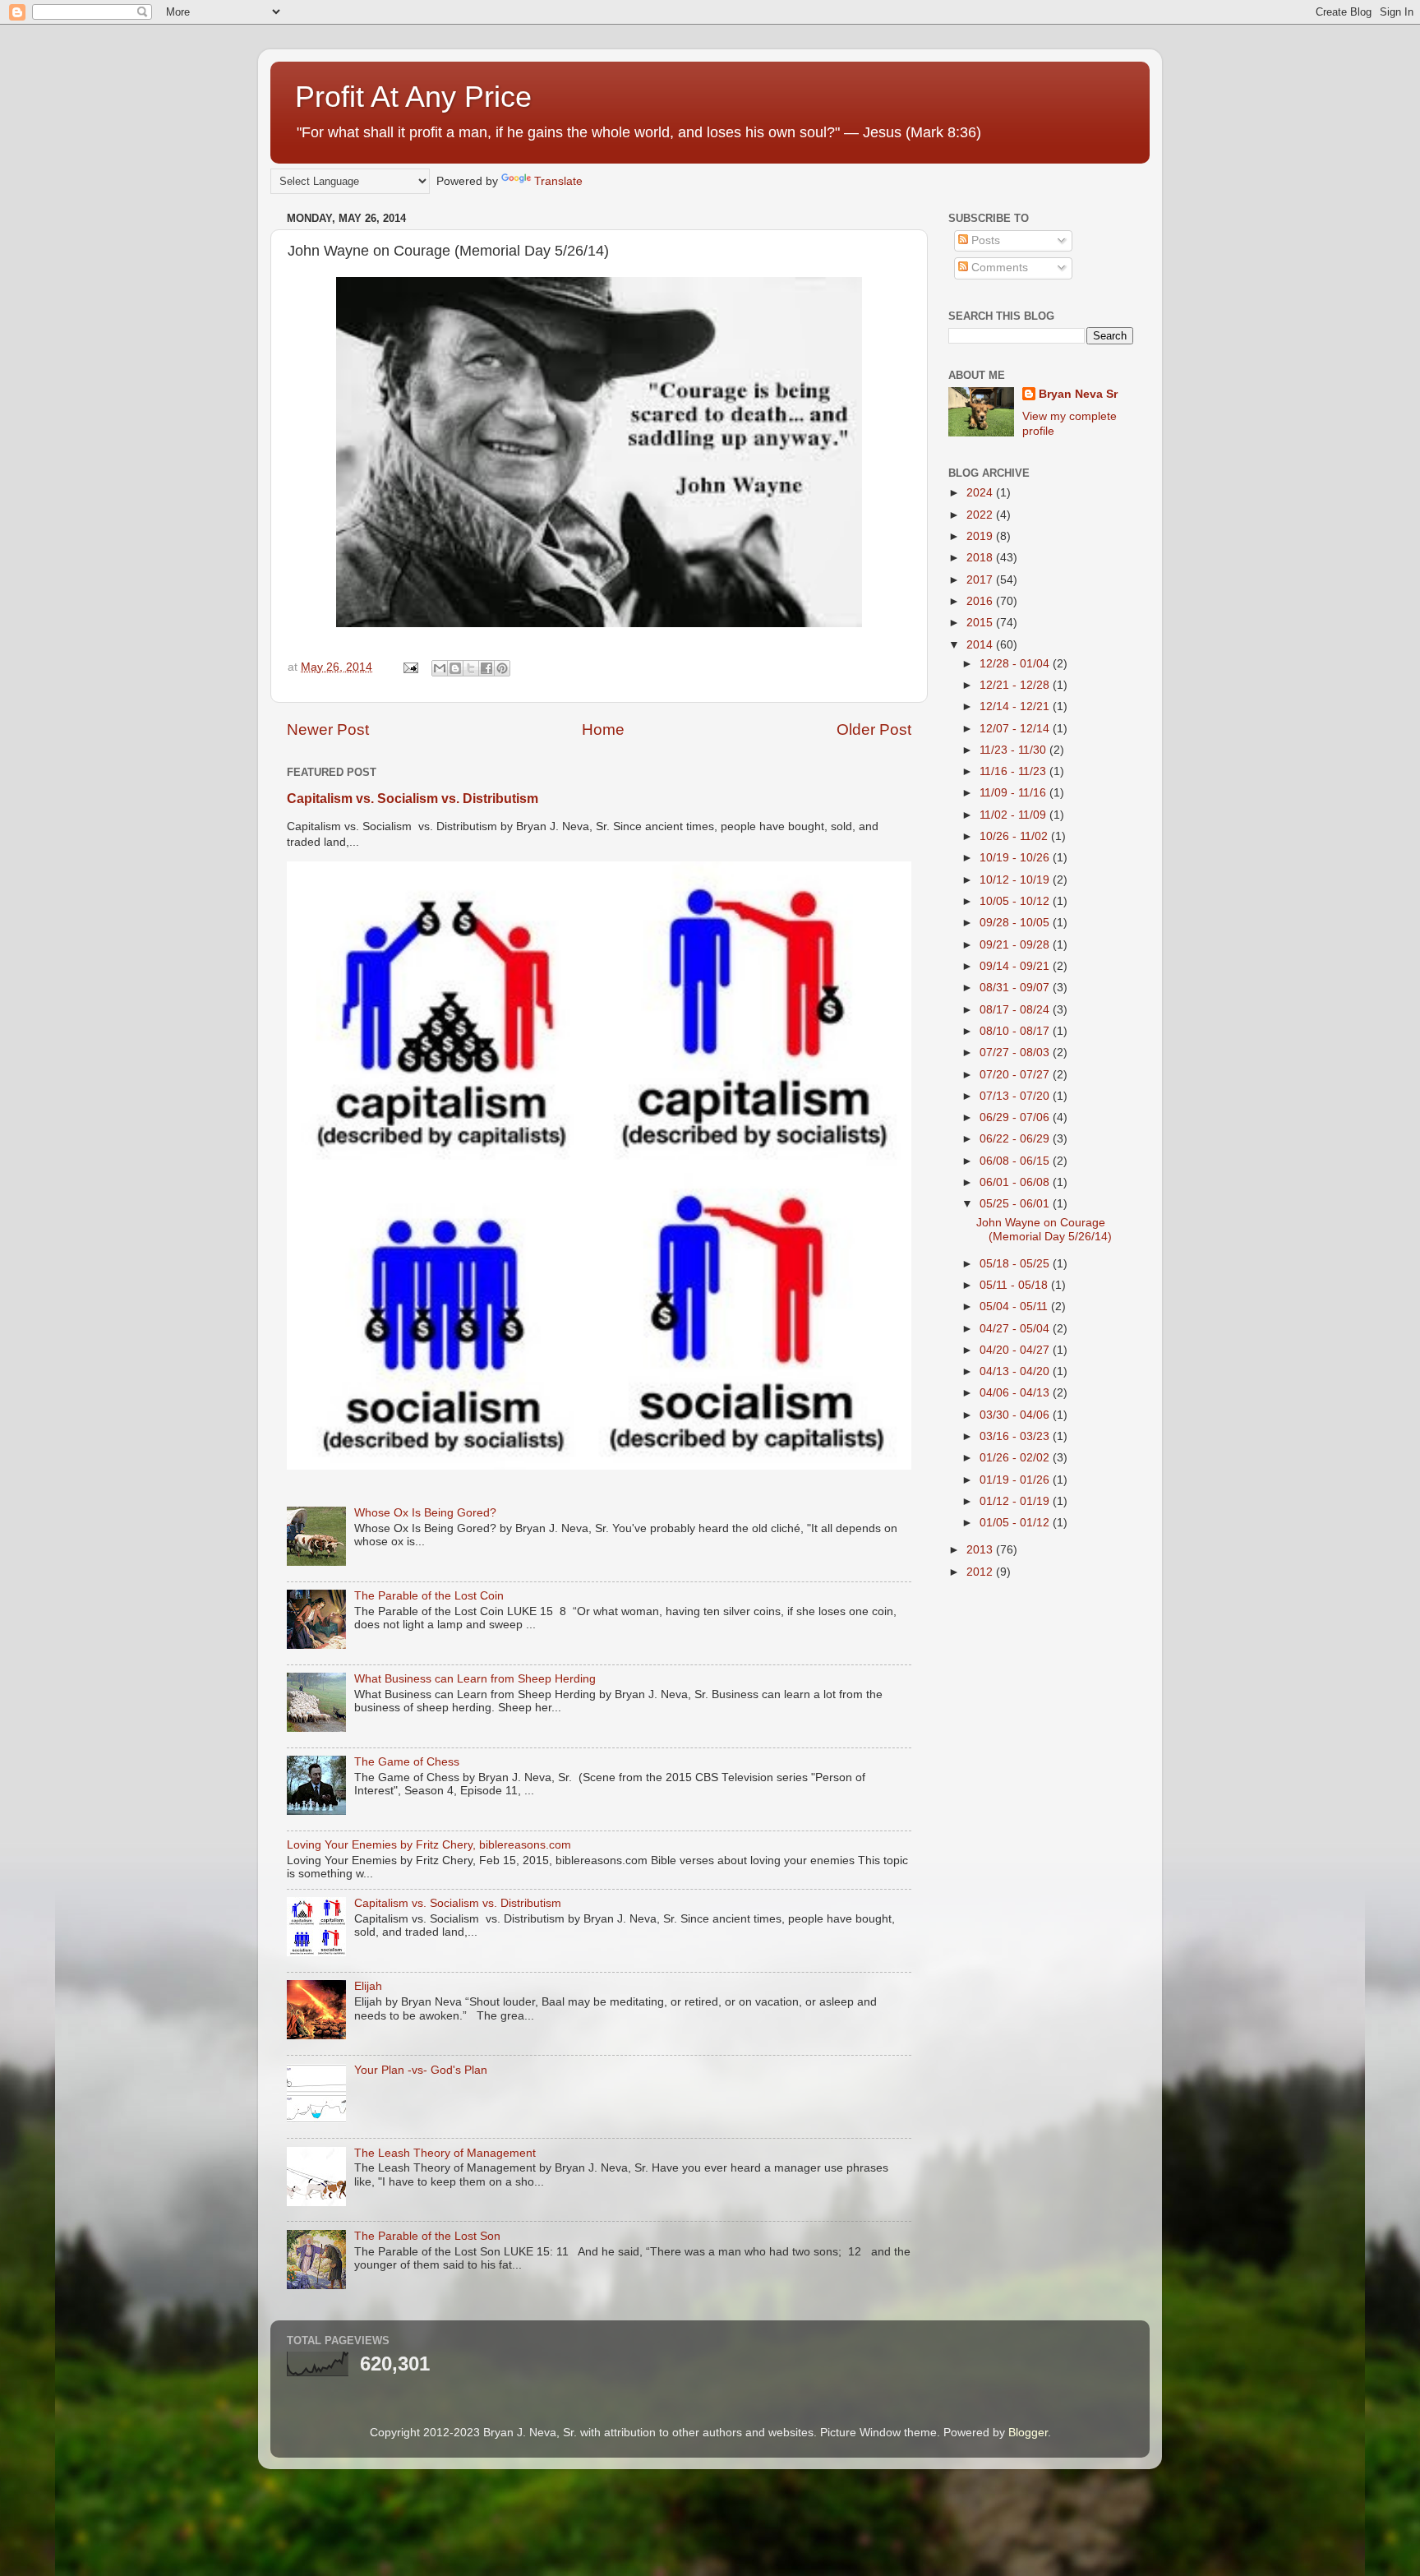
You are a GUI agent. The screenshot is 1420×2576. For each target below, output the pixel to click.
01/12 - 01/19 (1016, 1501)
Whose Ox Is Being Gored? (425, 1513)
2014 (981, 645)
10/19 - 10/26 (1016, 858)
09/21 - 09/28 (1016, 945)
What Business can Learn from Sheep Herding (475, 1679)
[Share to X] (471, 668)
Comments (998, 268)
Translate (558, 181)
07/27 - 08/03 (1016, 1053)
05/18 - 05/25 (1016, 1264)
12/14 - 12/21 (1016, 706)
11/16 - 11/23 (1014, 771)
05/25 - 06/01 (1016, 1204)
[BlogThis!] (455, 668)
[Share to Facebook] (486, 668)
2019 (981, 536)
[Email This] (440, 668)
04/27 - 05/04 (1016, 1329)
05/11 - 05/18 (1015, 1285)
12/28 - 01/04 (1016, 664)
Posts (984, 240)
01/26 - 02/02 (1016, 1458)
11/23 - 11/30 (1014, 750)
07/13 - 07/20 (1016, 1096)
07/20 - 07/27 (1016, 1075)
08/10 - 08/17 (1016, 1031)
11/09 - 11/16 (1014, 793)
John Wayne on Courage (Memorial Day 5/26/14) (1044, 1229)
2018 (981, 558)
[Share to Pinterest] (502, 668)
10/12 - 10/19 (1016, 880)
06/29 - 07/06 (1016, 1117)
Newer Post (328, 729)
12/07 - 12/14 (1016, 729)
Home (603, 729)
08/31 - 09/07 (1016, 988)
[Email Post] (410, 667)
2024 (981, 493)
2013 (981, 1550)
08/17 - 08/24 (1016, 1010)
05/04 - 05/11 (1015, 1306)
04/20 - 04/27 (1016, 1350)
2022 (981, 515)
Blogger (1028, 2433)
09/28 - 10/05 (1016, 923)
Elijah (368, 1986)
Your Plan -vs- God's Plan (421, 2070)
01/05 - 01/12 (1016, 1523)
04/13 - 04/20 (1016, 1371)
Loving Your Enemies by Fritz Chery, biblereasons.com (429, 1845)
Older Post (874, 729)
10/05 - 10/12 (1016, 901)
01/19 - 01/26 (1016, 1480)
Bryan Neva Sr (1078, 394)
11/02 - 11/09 (1014, 815)
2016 (981, 601)
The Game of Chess (407, 1762)
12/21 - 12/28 (1016, 685)
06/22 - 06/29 (1016, 1139)
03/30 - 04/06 (1016, 1415)
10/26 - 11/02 (1015, 836)
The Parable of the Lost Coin (429, 1596)
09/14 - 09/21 (1016, 966)
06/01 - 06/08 (1016, 1182)
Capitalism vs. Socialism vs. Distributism (413, 799)
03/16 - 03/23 (1016, 1436)
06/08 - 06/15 (1016, 1161)
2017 (981, 580)
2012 (981, 1572)
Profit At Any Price (413, 97)
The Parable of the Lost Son (427, 2236)
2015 (981, 623)
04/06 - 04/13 (1016, 1393)
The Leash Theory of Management (445, 2153)
